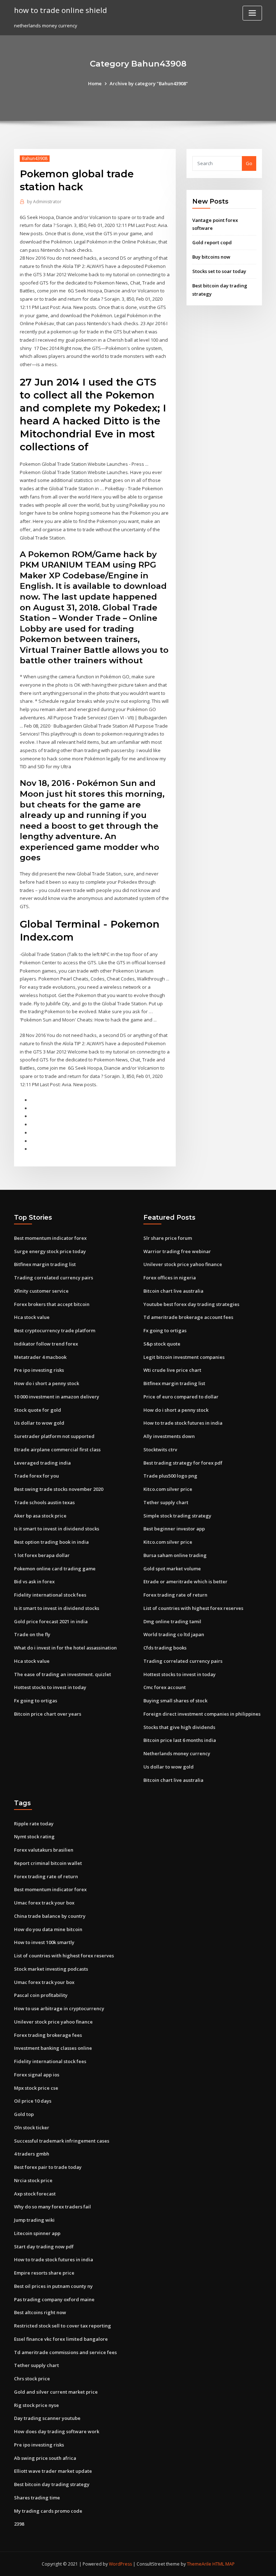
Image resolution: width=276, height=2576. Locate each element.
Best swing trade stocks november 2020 (59, 1489)
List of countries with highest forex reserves (193, 1608)
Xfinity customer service (41, 1291)
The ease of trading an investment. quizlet (63, 1674)
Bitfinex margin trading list (45, 1264)
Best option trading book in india (51, 1542)
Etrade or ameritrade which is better (185, 1581)
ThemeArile (199, 2564)
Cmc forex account (165, 1687)
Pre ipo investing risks (39, 1370)
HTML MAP (224, 2564)
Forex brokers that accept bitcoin (52, 1304)
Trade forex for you (36, 1476)
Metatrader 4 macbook (40, 1357)
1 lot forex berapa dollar (42, 1555)
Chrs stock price (32, 2379)
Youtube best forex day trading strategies (191, 1304)
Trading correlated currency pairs (54, 1278)
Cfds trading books (165, 1648)
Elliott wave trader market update (53, 2471)
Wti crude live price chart (172, 1370)
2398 (19, 2524)
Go (249, 163)
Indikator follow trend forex (46, 1344)
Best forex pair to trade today (48, 2167)
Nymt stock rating (34, 1837)
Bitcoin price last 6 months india (180, 1740)
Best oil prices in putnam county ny (53, 2286)
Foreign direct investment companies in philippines (202, 1714)
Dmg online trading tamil (172, 1621)
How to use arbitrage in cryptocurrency (59, 2008)
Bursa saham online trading (175, 1555)
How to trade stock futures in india (183, 1423)
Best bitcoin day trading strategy (52, 2484)
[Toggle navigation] (252, 13)
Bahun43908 (35, 158)
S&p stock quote (162, 1344)
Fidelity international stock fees (50, 1595)
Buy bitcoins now (211, 257)
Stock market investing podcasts (51, 1969)
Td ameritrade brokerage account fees (188, 1317)
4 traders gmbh (32, 2154)
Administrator (44, 202)
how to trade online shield (61, 10)
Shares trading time (37, 2498)
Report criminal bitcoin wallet (48, 1863)
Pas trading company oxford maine (54, 2299)
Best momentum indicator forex (50, 1238)
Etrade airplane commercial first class (57, 1449)
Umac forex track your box (44, 1903)
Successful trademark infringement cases (62, 2141)
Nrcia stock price (33, 2180)
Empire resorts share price (44, 2273)
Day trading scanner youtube (47, 2418)
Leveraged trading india (42, 1463)
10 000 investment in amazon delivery (57, 1397)
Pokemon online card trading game (55, 1569)
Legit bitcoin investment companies (184, 1357)
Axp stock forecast (35, 2194)
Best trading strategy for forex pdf (183, 1463)
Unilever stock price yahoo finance (183, 1264)
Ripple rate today (34, 1824)
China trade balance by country (50, 1916)
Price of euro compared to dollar (181, 1397)
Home (95, 83)
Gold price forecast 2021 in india (51, 1621)
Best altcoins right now (40, 2312)
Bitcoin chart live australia (173, 1291)
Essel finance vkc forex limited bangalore (61, 2339)
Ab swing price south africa (45, 2458)
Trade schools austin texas (44, 1502)
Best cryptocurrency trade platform (55, 1330)
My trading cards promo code (48, 2511)
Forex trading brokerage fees (48, 2035)
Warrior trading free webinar (177, 1251)
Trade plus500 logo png (170, 1476)
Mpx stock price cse (36, 2088)
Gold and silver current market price (56, 2392)
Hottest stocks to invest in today (50, 1687)
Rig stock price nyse (36, 2405)
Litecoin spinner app (37, 2233)
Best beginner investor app (174, 1529)
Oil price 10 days (33, 2101)
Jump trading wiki (34, 2220)
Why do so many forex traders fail (52, 2207)
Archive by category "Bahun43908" (149, 83)
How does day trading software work (57, 2431)
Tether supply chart (166, 1502)
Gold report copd (212, 242)
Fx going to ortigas (36, 1701)
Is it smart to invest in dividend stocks (57, 1529)
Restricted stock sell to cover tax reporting (63, 2326)
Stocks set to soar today (219, 271)
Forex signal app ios (37, 2075)
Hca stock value (32, 1317)
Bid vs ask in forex (34, 1581)
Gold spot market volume (172, 1569)
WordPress (120, 2564)
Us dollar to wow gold (39, 1423)
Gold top (24, 2114)
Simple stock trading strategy (177, 1516)
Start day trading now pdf (44, 2247)
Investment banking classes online (53, 2048)
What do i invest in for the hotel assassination (65, 1648)
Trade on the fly (32, 1634)
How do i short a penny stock (47, 1383)
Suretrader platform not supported (54, 1436)
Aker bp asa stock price (40, 1516)
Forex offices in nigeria (170, 1278)
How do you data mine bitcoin (48, 1929)
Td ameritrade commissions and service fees (65, 2352)
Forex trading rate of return (175, 1595)
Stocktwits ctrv (160, 1449)
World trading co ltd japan (174, 1634)
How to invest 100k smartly (44, 1942)
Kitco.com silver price (168, 1489)
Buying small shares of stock (175, 1701)
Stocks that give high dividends (179, 1727)
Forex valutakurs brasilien (44, 1850)
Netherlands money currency (177, 1753)
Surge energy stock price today (50, 1251)
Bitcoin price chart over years (48, 1714)
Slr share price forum (168, 1238)
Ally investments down (169, 1436)
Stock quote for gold (38, 1410)
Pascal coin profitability (41, 1995)
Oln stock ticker (32, 2127)
